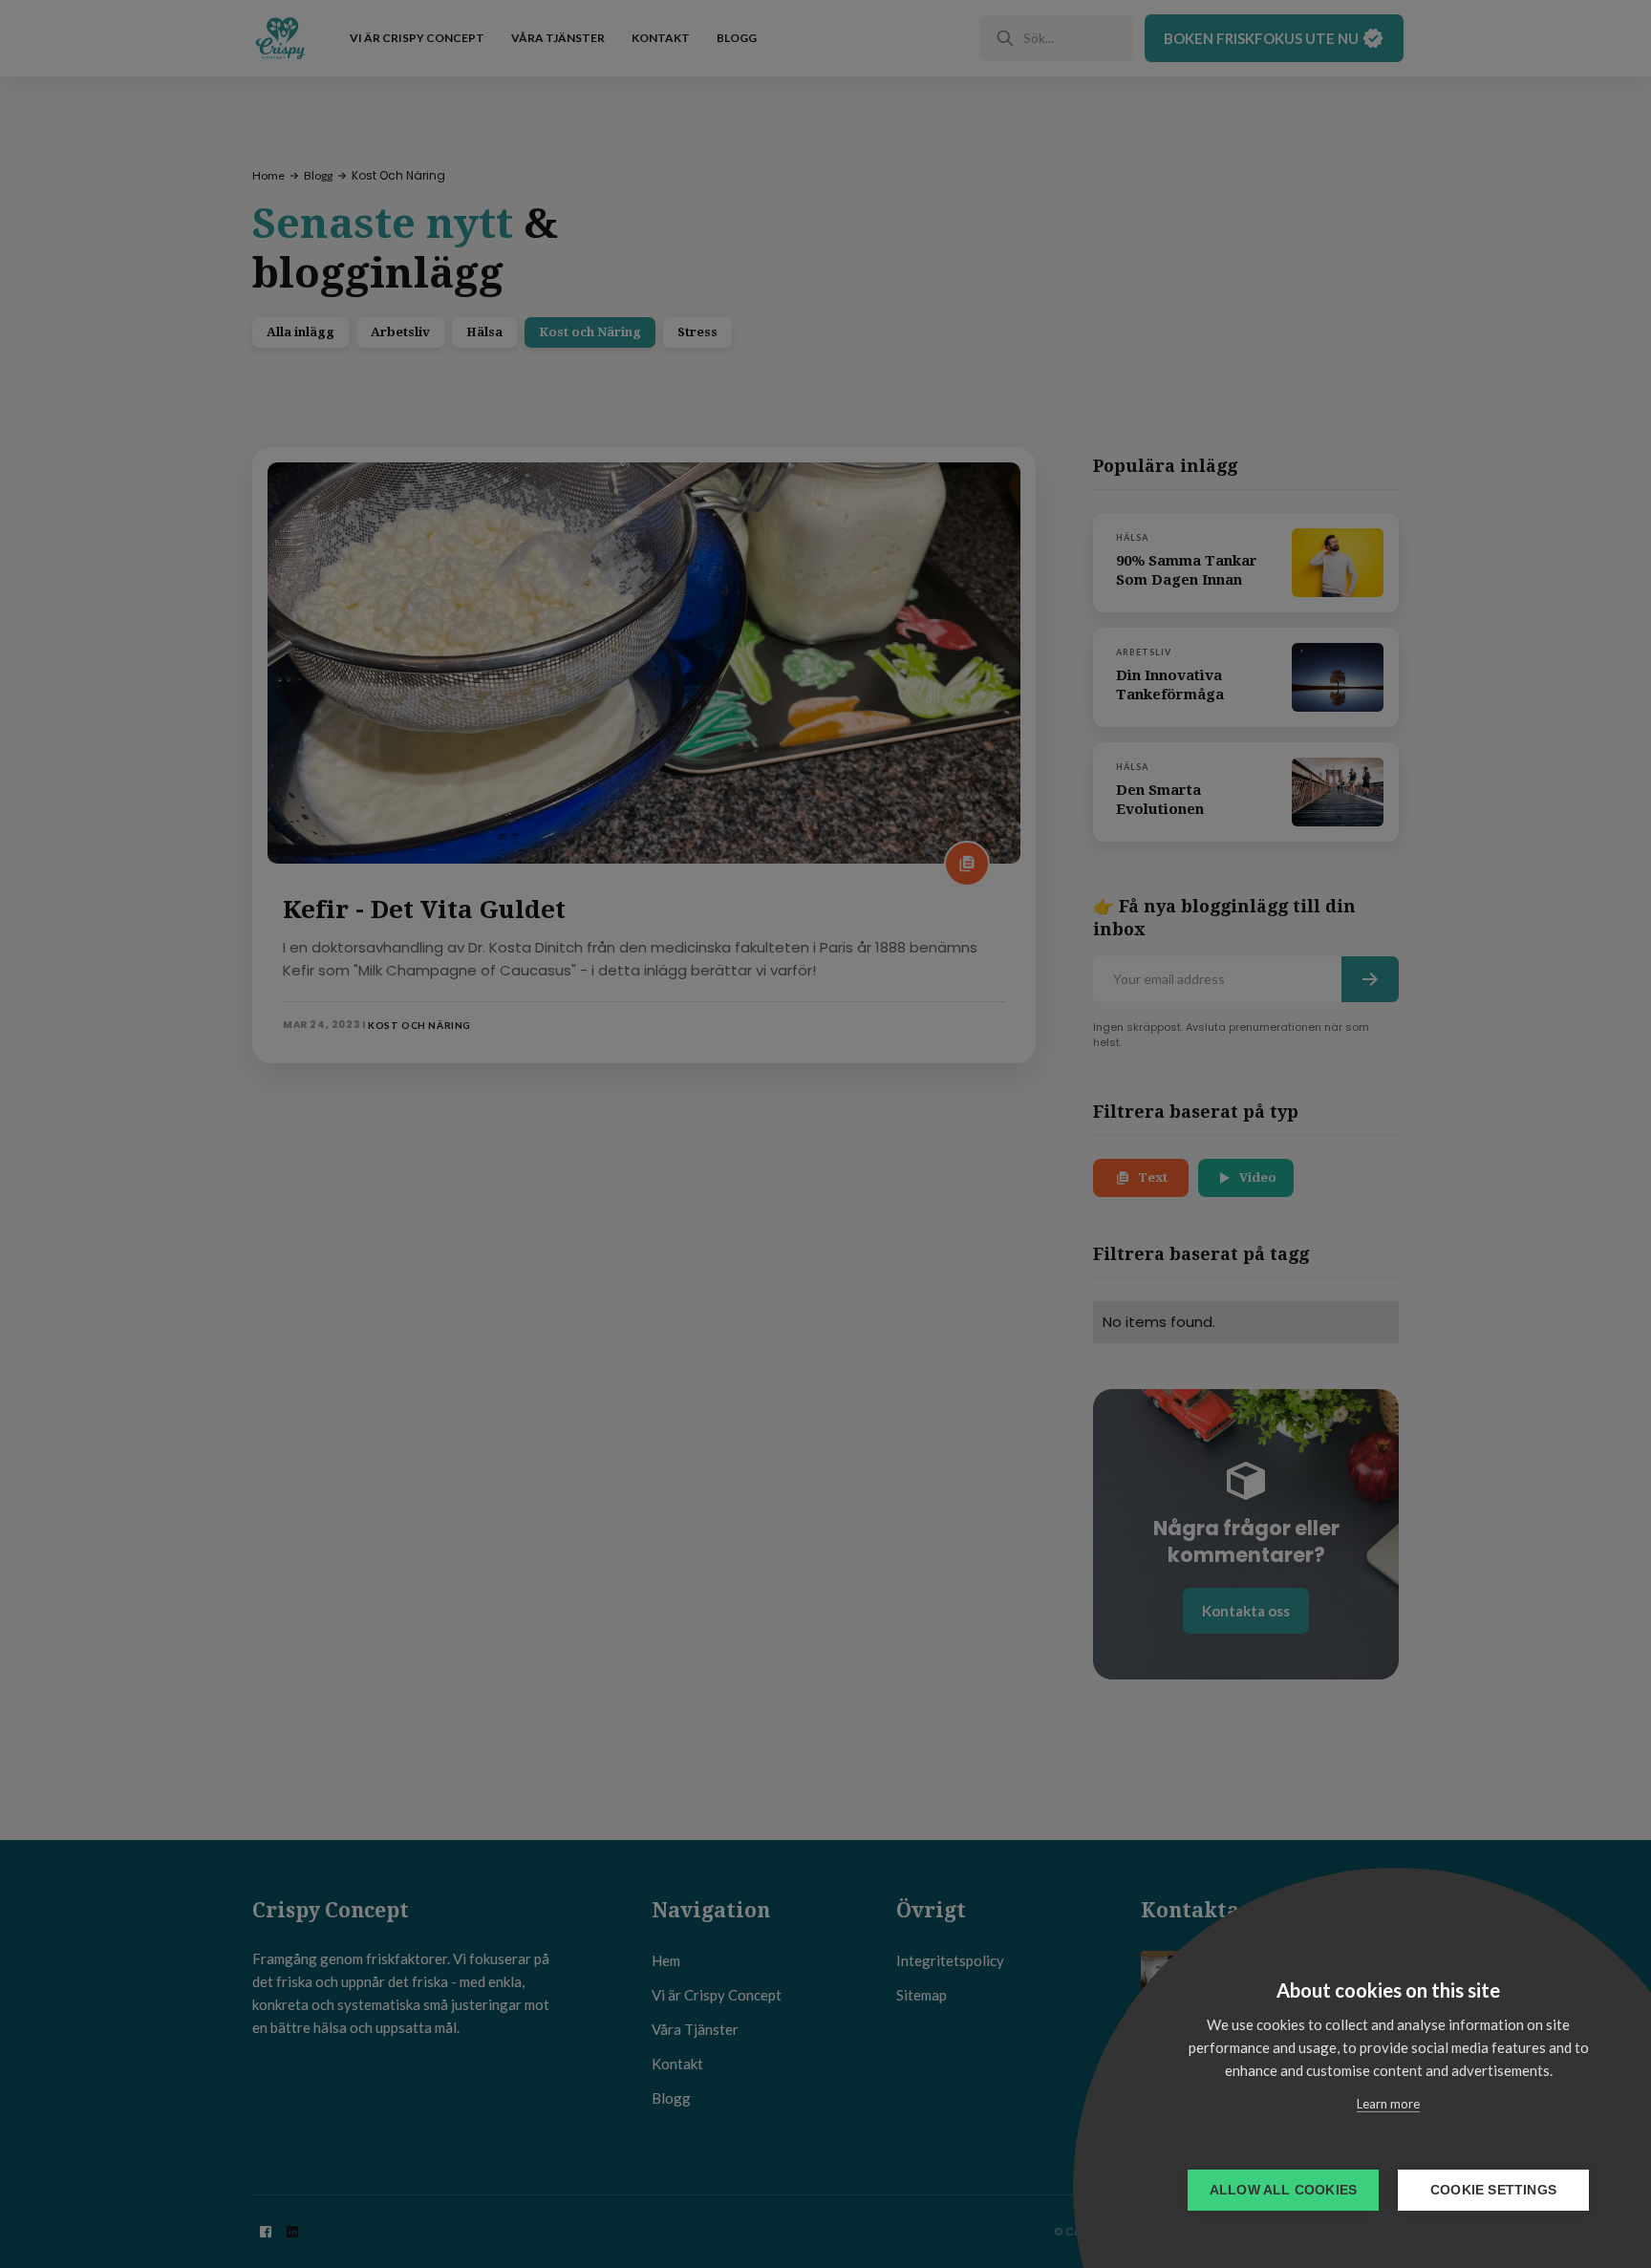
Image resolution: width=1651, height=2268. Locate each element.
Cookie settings (1493, 2190)
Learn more (1388, 2104)
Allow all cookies (1283, 2190)
